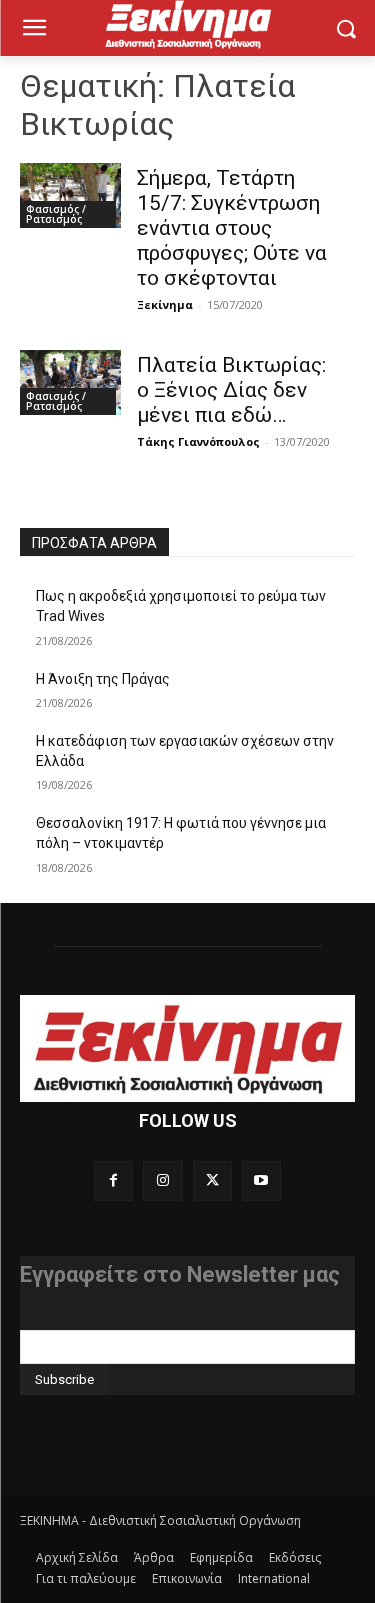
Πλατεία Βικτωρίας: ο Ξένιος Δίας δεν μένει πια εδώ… (231, 390)
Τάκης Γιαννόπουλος (198, 441)
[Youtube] (261, 1180)
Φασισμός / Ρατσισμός (56, 214)
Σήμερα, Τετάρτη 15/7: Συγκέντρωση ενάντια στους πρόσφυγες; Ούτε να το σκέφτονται (232, 228)
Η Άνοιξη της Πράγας (103, 679)
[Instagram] (162, 1180)
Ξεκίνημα (165, 304)
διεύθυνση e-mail (74, 1322)
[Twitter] (212, 1180)
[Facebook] (113, 1180)
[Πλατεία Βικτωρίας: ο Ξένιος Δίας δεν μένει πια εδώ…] (70, 382)
